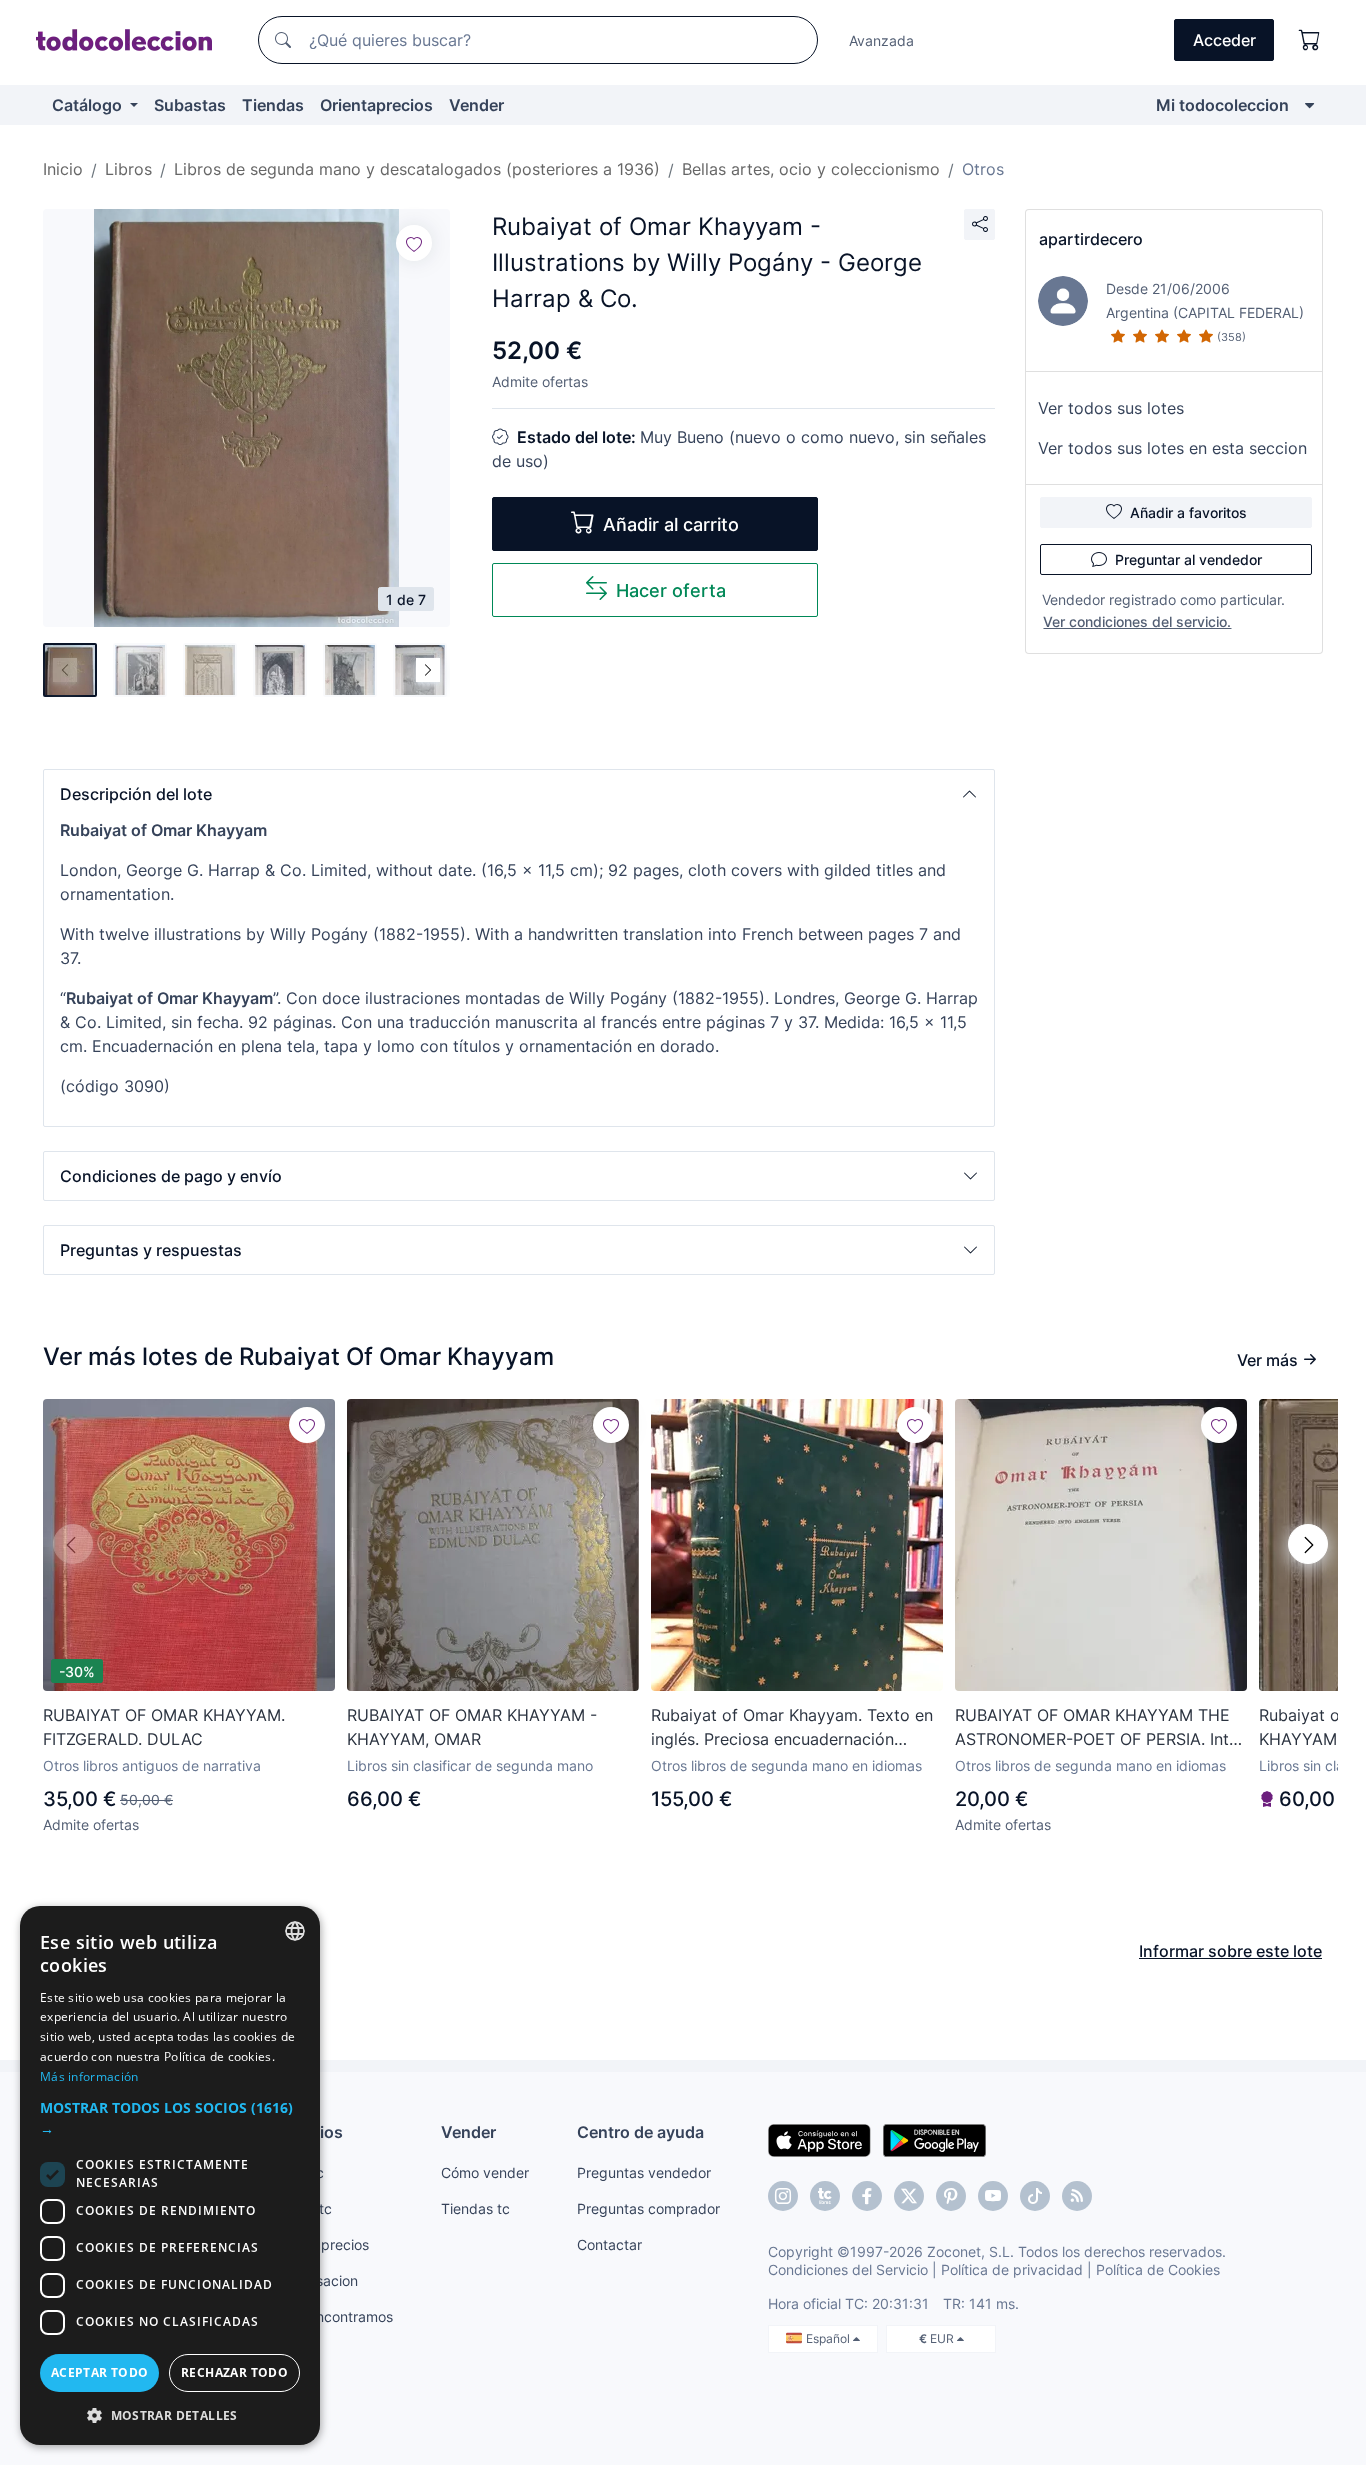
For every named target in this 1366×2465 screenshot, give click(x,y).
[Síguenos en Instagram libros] (825, 2196)
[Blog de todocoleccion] (1077, 2196)
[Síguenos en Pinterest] (951, 2196)
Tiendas (273, 105)
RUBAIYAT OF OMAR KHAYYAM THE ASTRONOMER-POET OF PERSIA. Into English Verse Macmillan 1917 (1097, 1728)
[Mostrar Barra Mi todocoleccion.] (1309, 105)
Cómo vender (485, 2172)
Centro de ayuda (640, 2132)
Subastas (190, 105)
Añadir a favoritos (1188, 512)
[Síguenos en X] (909, 2196)
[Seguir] (414, 243)
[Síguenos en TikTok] (1035, 2196)
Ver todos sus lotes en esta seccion (1172, 448)
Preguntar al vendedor (1188, 559)
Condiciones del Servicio (848, 2269)
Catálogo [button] (89, 105)
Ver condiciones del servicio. (1137, 621)
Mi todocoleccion (1222, 105)
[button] (519, 794)
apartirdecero (1091, 239)
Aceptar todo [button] (100, 2372)
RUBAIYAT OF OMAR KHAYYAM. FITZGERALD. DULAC (164, 1727)
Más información (89, 2076)
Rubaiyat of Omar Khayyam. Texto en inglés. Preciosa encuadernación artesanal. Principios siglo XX (792, 1728)
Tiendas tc (475, 2208)
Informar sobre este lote (1230, 1951)
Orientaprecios (376, 105)
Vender (476, 105)
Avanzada (881, 40)
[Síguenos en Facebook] (867, 2196)
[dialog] (170, 2175)
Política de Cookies (1158, 2269)
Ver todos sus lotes (1111, 408)
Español (829, 2338)
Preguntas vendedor (644, 2172)
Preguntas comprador (648, 2208)
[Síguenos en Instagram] (783, 2196)
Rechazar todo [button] (234, 2372)
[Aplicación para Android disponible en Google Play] (934, 2139)
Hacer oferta (671, 590)
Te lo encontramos (333, 2316)
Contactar (609, 2244)
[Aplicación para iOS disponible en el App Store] (819, 2139)
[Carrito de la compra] (1310, 40)
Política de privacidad (1012, 2269)
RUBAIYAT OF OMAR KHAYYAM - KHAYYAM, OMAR (472, 1727)
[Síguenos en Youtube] (993, 2196)
